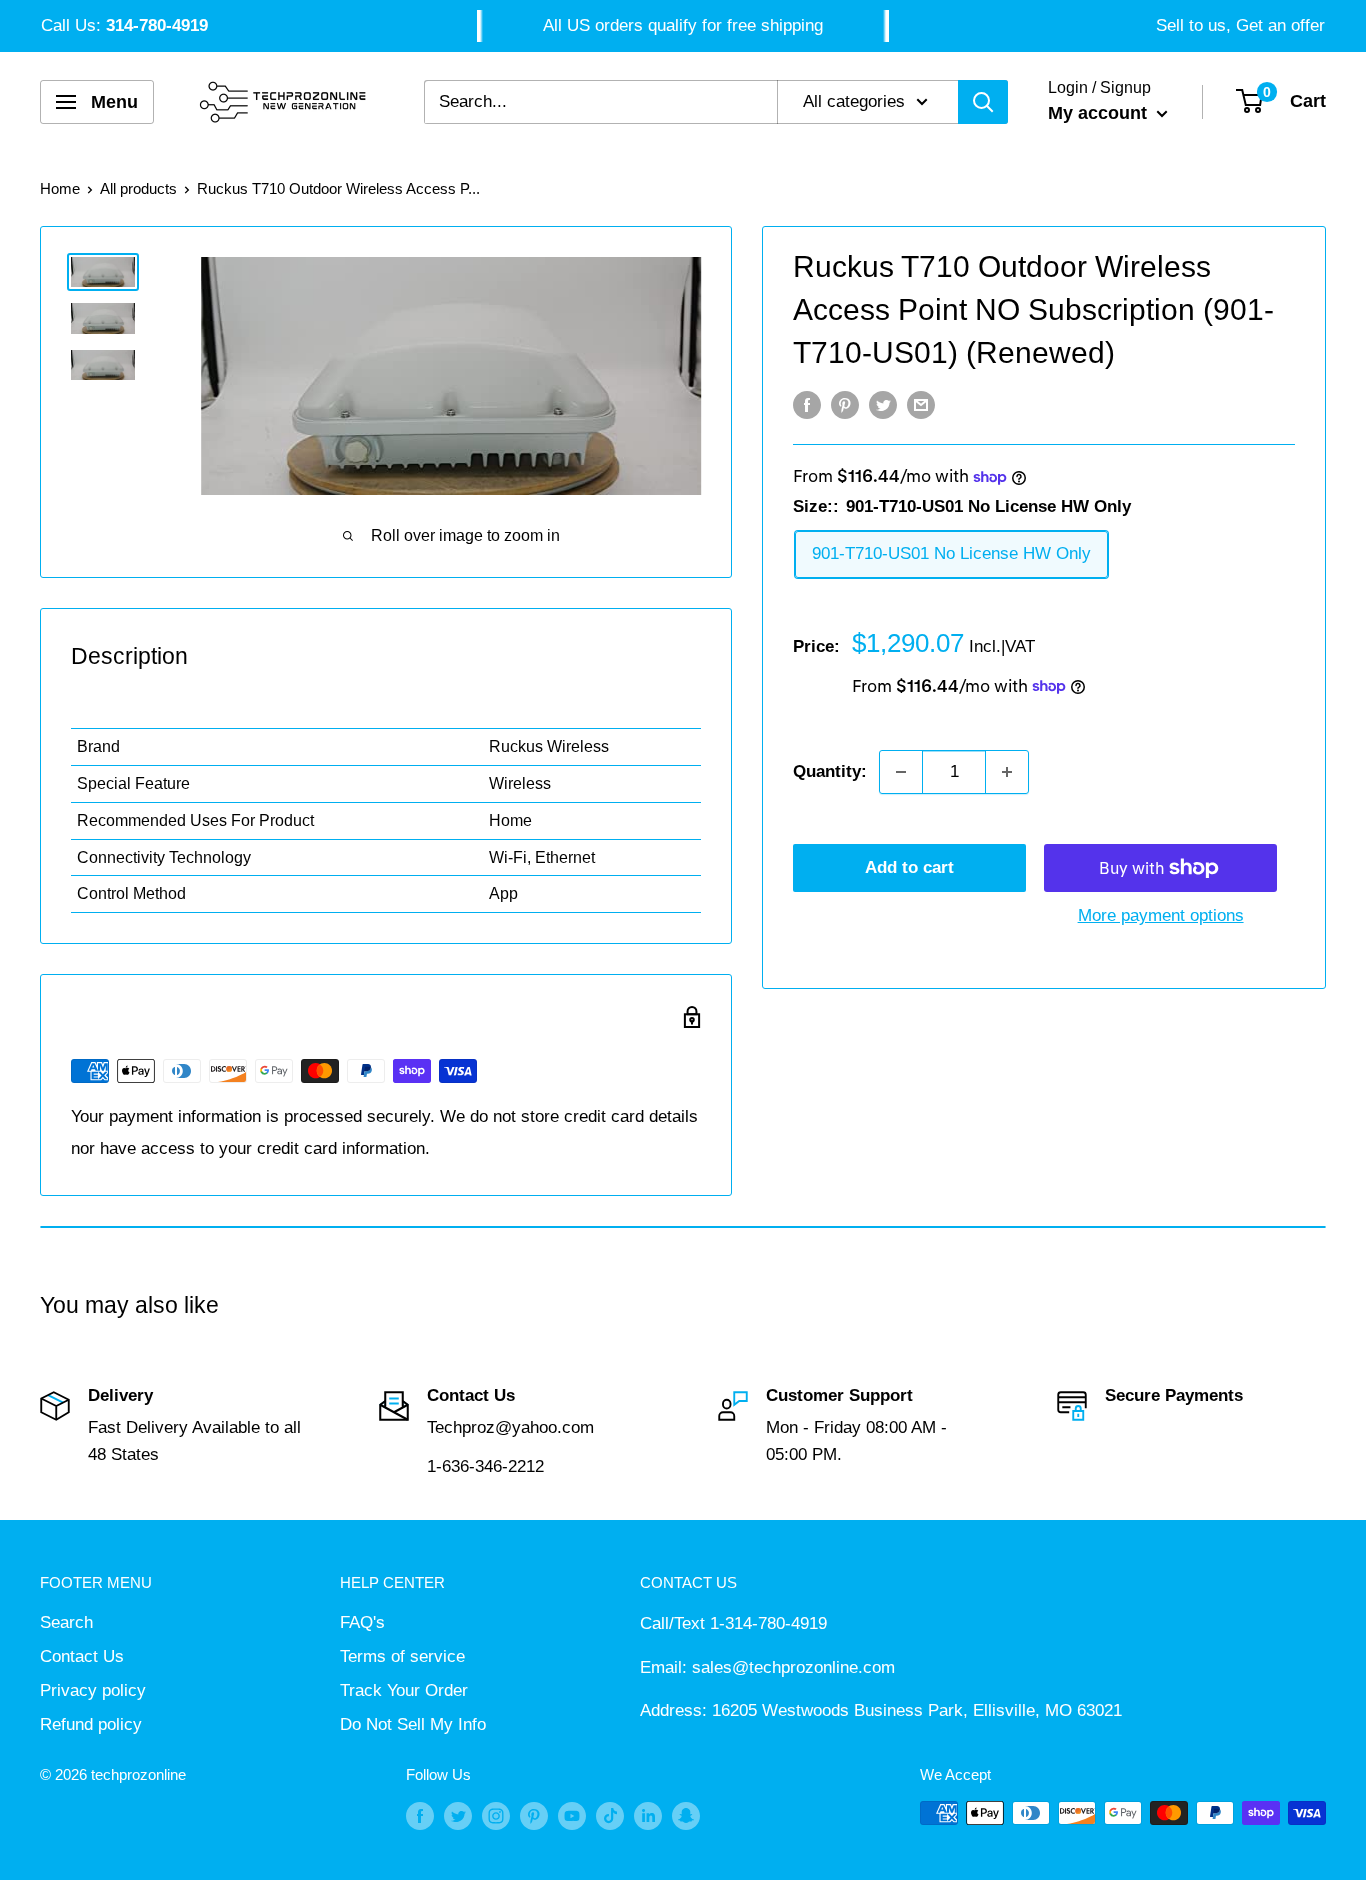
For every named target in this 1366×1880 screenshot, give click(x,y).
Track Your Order (404, 1690)
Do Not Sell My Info (413, 1724)
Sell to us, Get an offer (1240, 25)
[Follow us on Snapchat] (686, 1815)
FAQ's (362, 1622)
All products (138, 188)
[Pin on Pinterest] (845, 405)
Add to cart (909, 867)
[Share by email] (921, 405)
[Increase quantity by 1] (1007, 772)
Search (66, 1622)
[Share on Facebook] (807, 405)
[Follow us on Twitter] (458, 1815)
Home (60, 188)
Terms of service (402, 1656)
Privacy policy (93, 1690)
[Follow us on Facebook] (420, 1815)
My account (1100, 113)
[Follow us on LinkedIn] (648, 1815)
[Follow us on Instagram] (496, 1815)
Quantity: (830, 771)
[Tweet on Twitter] (883, 405)
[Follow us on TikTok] (610, 1815)
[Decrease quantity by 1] (901, 772)
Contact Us (82, 1656)
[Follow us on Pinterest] (534, 1815)
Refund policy (91, 1724)
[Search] (983, 102)
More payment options (1161, 915)
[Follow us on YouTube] (572, 1815)
